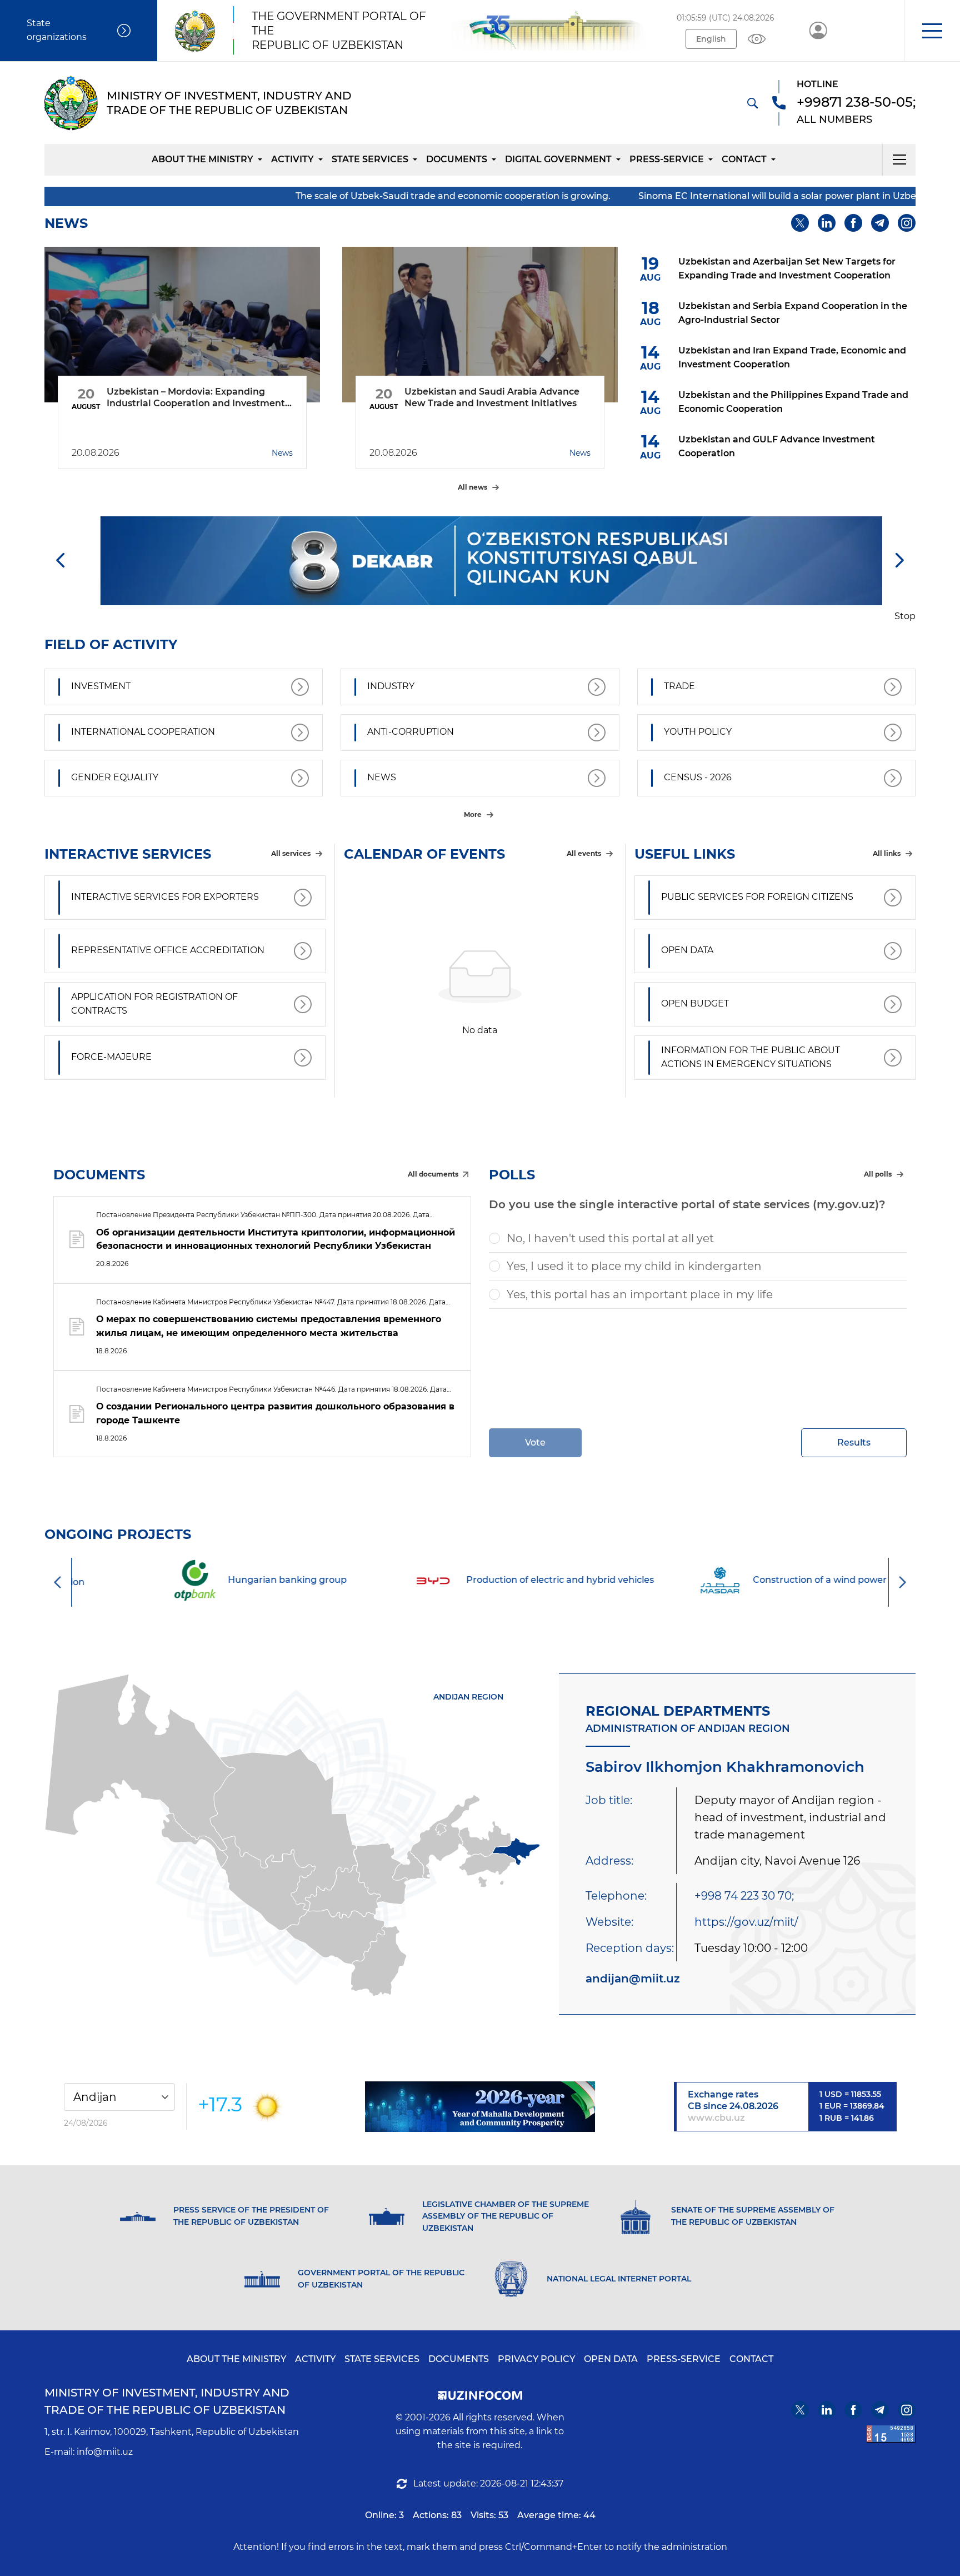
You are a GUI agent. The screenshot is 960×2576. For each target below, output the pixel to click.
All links (887, 853)
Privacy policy (536, 2359)
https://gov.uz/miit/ (746, 1922)
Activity (292, 159)
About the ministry (202, 159)
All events (584, 853)
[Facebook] (853, 223)
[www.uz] (891, 2434)
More (473, 814)
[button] (932, 31)
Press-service (667, 159)
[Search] (752, 103)
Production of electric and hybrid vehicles (509, 1580)
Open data (611, 2359)
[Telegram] (880, 223)
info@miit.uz (105, 2452)
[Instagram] (907, 223)
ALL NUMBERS (834, 119)
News (282, 453)
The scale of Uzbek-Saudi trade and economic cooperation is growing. (309, 196)
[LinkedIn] (827, 223)
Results (854, 1443)
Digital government (558, 159)
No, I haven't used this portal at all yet (610, 1238)
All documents (433, 1174)
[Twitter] (800, 223)
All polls (878, 1174)
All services (291, 853)
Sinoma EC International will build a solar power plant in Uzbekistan (647, 196)
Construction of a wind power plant (782, 1580)
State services (370, 159)
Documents (457, 159)
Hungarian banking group (236, 1580)
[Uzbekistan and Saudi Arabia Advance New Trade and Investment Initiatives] (480, 325)
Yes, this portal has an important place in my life (640, 1294)
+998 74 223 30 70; (744, 1896)
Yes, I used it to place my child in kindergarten (634, 1266)
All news (472, 487)
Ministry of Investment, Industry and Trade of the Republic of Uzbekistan (167, 2401)
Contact (744, 159)
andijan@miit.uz (633, 1979)
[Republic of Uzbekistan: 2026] (480, 2107)
